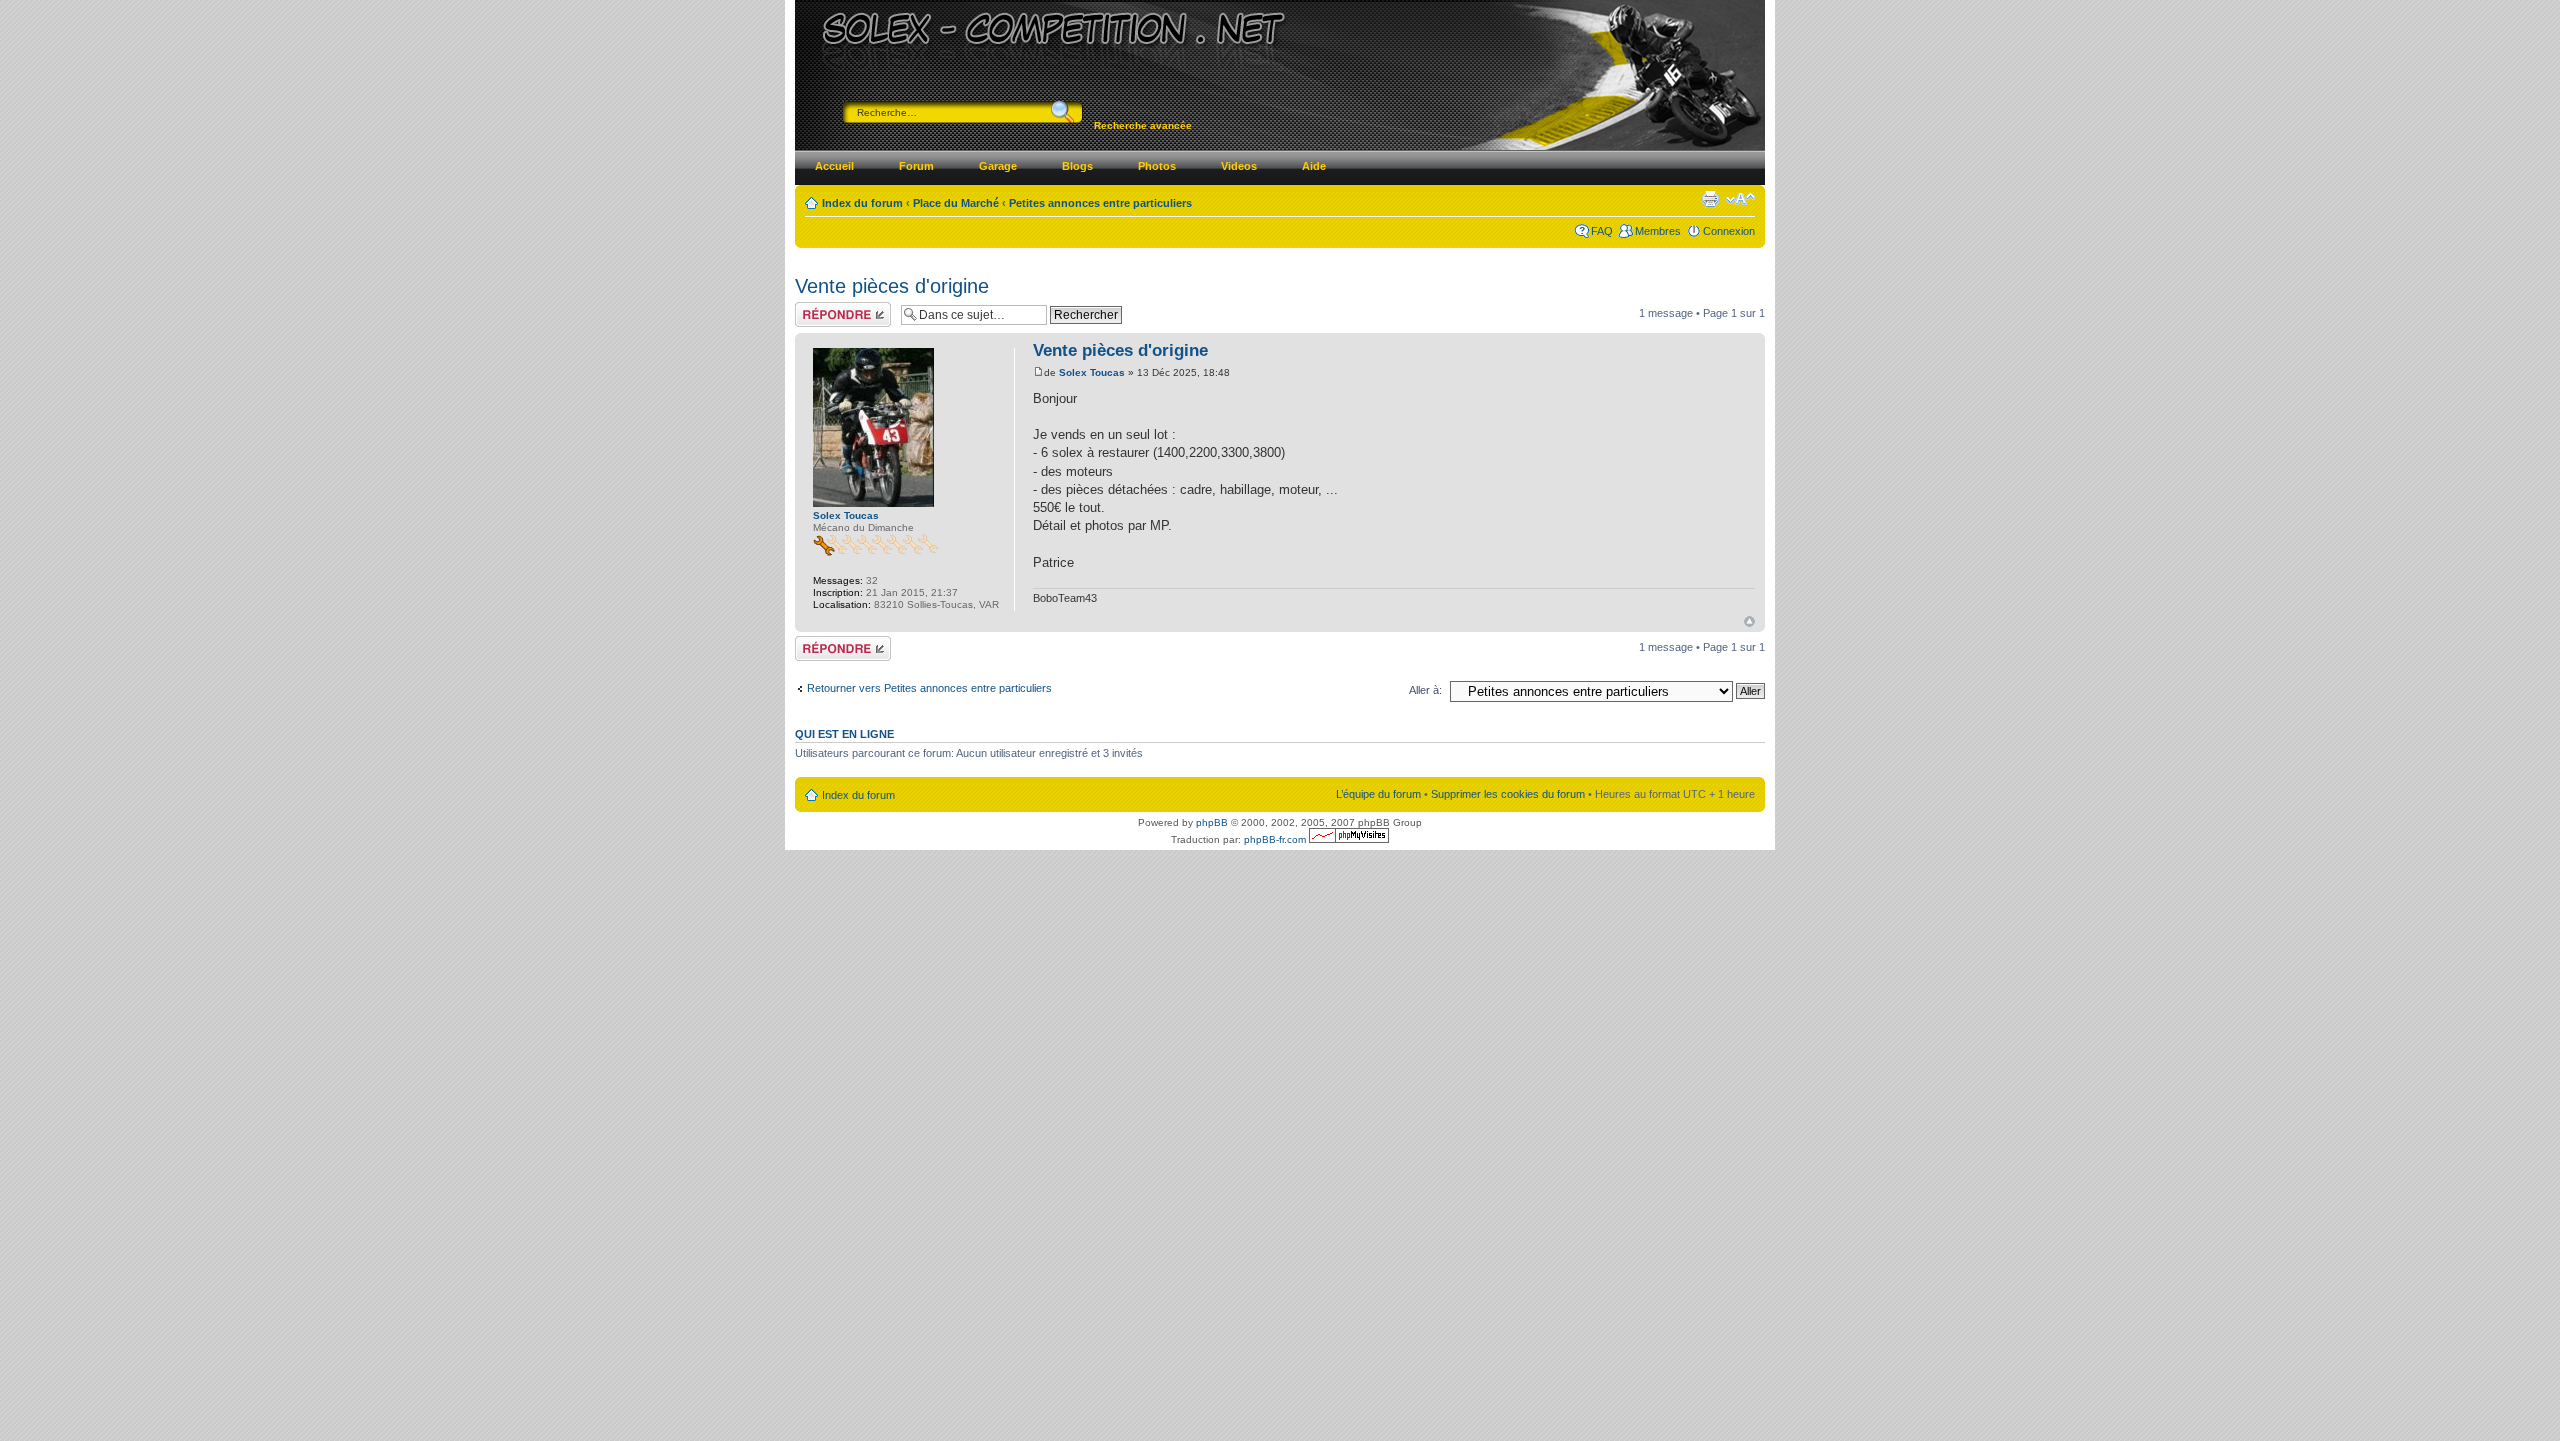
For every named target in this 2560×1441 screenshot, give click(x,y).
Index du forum (862, 203)
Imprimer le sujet (1710, 199)
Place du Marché (956, 203)
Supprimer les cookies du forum (1508, 794)
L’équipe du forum (1378, 794)
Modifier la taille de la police (1740, 199)
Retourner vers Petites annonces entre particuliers (929, 688)
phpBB (1212, 822)
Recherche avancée (1143, 125)
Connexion (1729, 231)
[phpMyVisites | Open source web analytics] (1349, 839)
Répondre (819, 308)
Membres (1658, 231)
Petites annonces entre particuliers (1100, 203)
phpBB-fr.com (1275, 839)
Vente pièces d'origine (892, 286)
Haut (1749, 621)
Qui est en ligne (844, 734)
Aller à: (1425, 690)
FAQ (1602, 231)
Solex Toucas (1092, 372)
